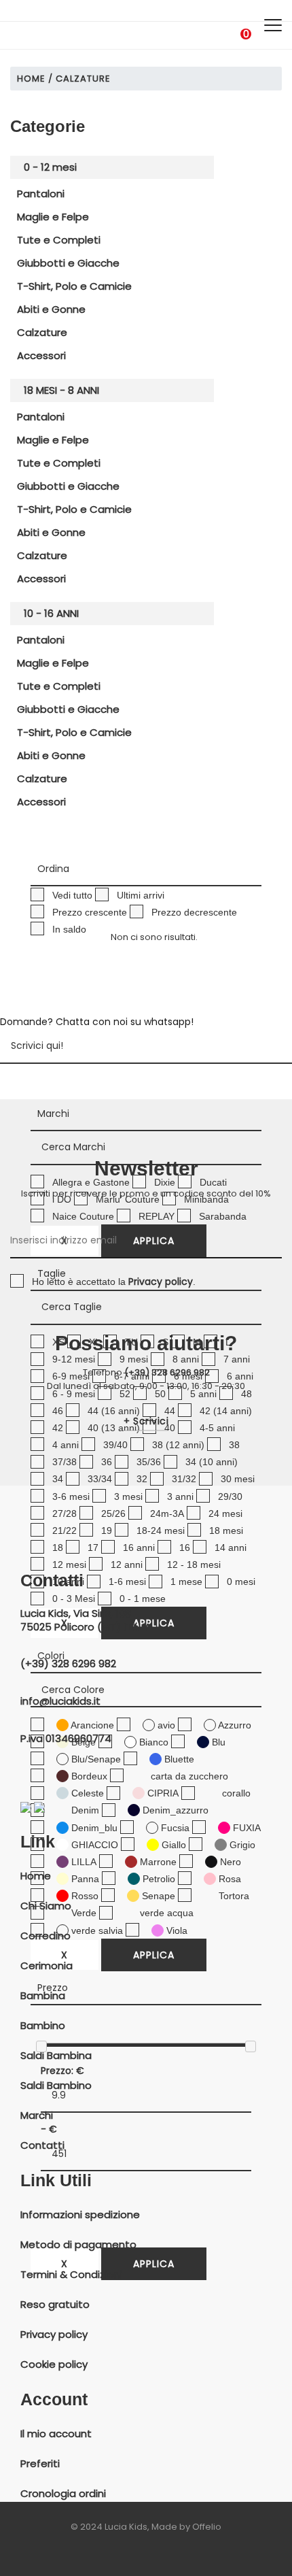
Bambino (43, 2026)
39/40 (115, 1445)
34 (58, 1479)
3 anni (180, 1496)
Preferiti (40, 2464)
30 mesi (238, 1479)
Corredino (45, 1936)
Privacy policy (54, 2335)
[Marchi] (146, 1114)
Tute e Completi (59, 240)
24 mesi (225, 1513)
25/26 (113, 1513)
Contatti (42, 2145)
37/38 (65, 1462)
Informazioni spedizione (80, 2215)
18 (58, 1548)
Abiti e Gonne (51, 309)
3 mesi (128, 1496)
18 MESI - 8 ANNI (61, 390)
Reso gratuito (55, 2305)
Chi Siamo (46, 1906)
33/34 (100, 1479)
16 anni (139, 1548)
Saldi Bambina (56, 2056)
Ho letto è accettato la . (114, 1282)
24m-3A (167, 1513)
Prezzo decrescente (194, 912)
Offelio (207, 2527)
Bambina (43, 1996)
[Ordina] (146, 869)
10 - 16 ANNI (51, 613)
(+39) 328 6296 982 (167, 1372)
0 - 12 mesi (50, 167)
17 (93, 1548)
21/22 (65, 1530)
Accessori (41, 355)
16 (185, 1548)
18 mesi (226, 1530)
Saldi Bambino (56, 2086)
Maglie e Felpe (53, 217)
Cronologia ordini (63, 2494)
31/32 (184, 1479)
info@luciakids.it (60, 1701)
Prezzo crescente (90, 912)
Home (31, 79)
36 (107, 1462)
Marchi (37, 2115)
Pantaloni (41, 194)
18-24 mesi (161, 1530)
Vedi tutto (72, 895)
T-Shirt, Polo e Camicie (74, 286)
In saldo (69, 929)
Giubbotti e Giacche (68, 263)
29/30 (230, 1496)
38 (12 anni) (178, 1445)
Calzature (42, 332)
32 (142, 1479)
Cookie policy (54, 2364)
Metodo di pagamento (78, 2245)
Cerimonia (47, 1966)
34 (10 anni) (212, 1462)
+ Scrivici (146, 1421)
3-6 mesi (71, 1496)
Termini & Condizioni (71, 2275)
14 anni (231, 1548)
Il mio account (56, 2434)
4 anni (66, 1445)
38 (234, 1445)
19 (107, 1530)
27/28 (65, 1513)
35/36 (149, 1462)
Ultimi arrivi (141, 895)
